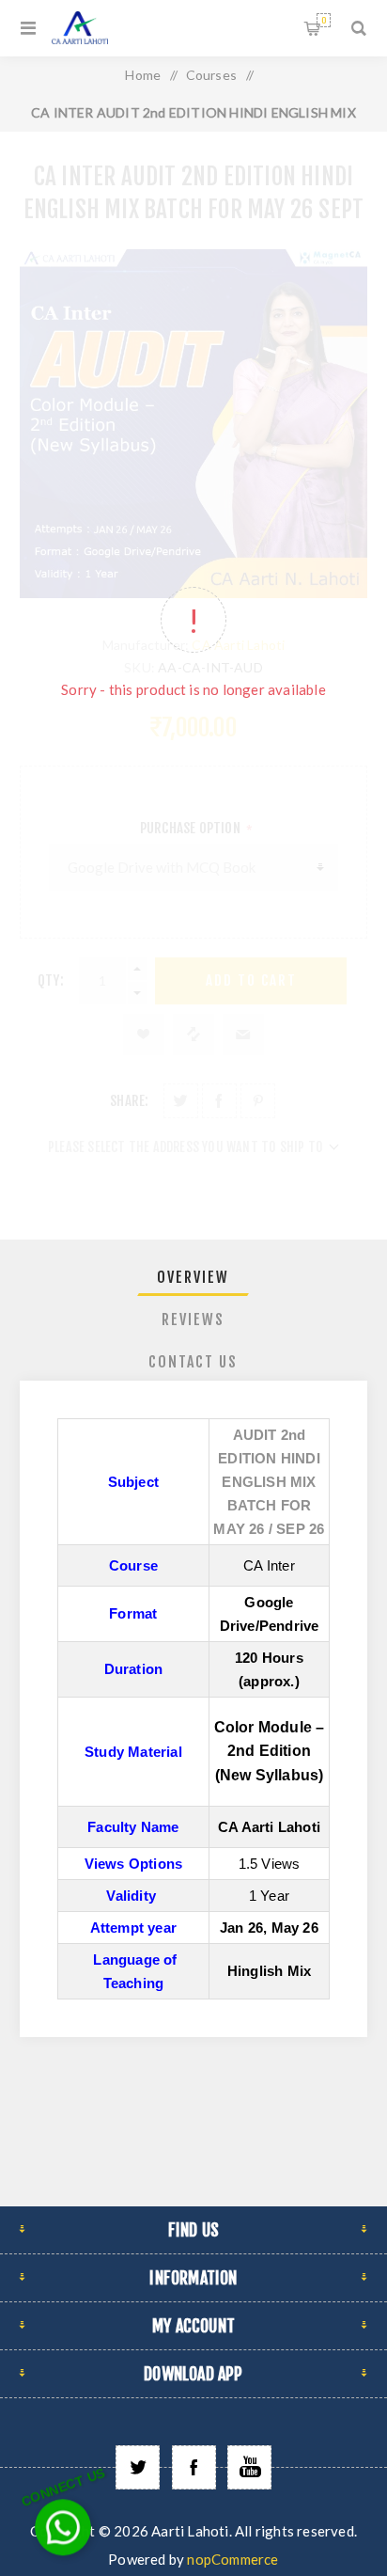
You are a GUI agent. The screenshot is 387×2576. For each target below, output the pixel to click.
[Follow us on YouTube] (249, 2467)
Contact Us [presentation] (193, 1362)
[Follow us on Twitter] (138, 2467)
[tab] (194, 1277)
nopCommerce (232, 2559)
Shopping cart (324, 20)
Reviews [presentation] (193, 1320)
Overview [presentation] (193, 1277)
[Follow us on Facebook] (194, 2467)
